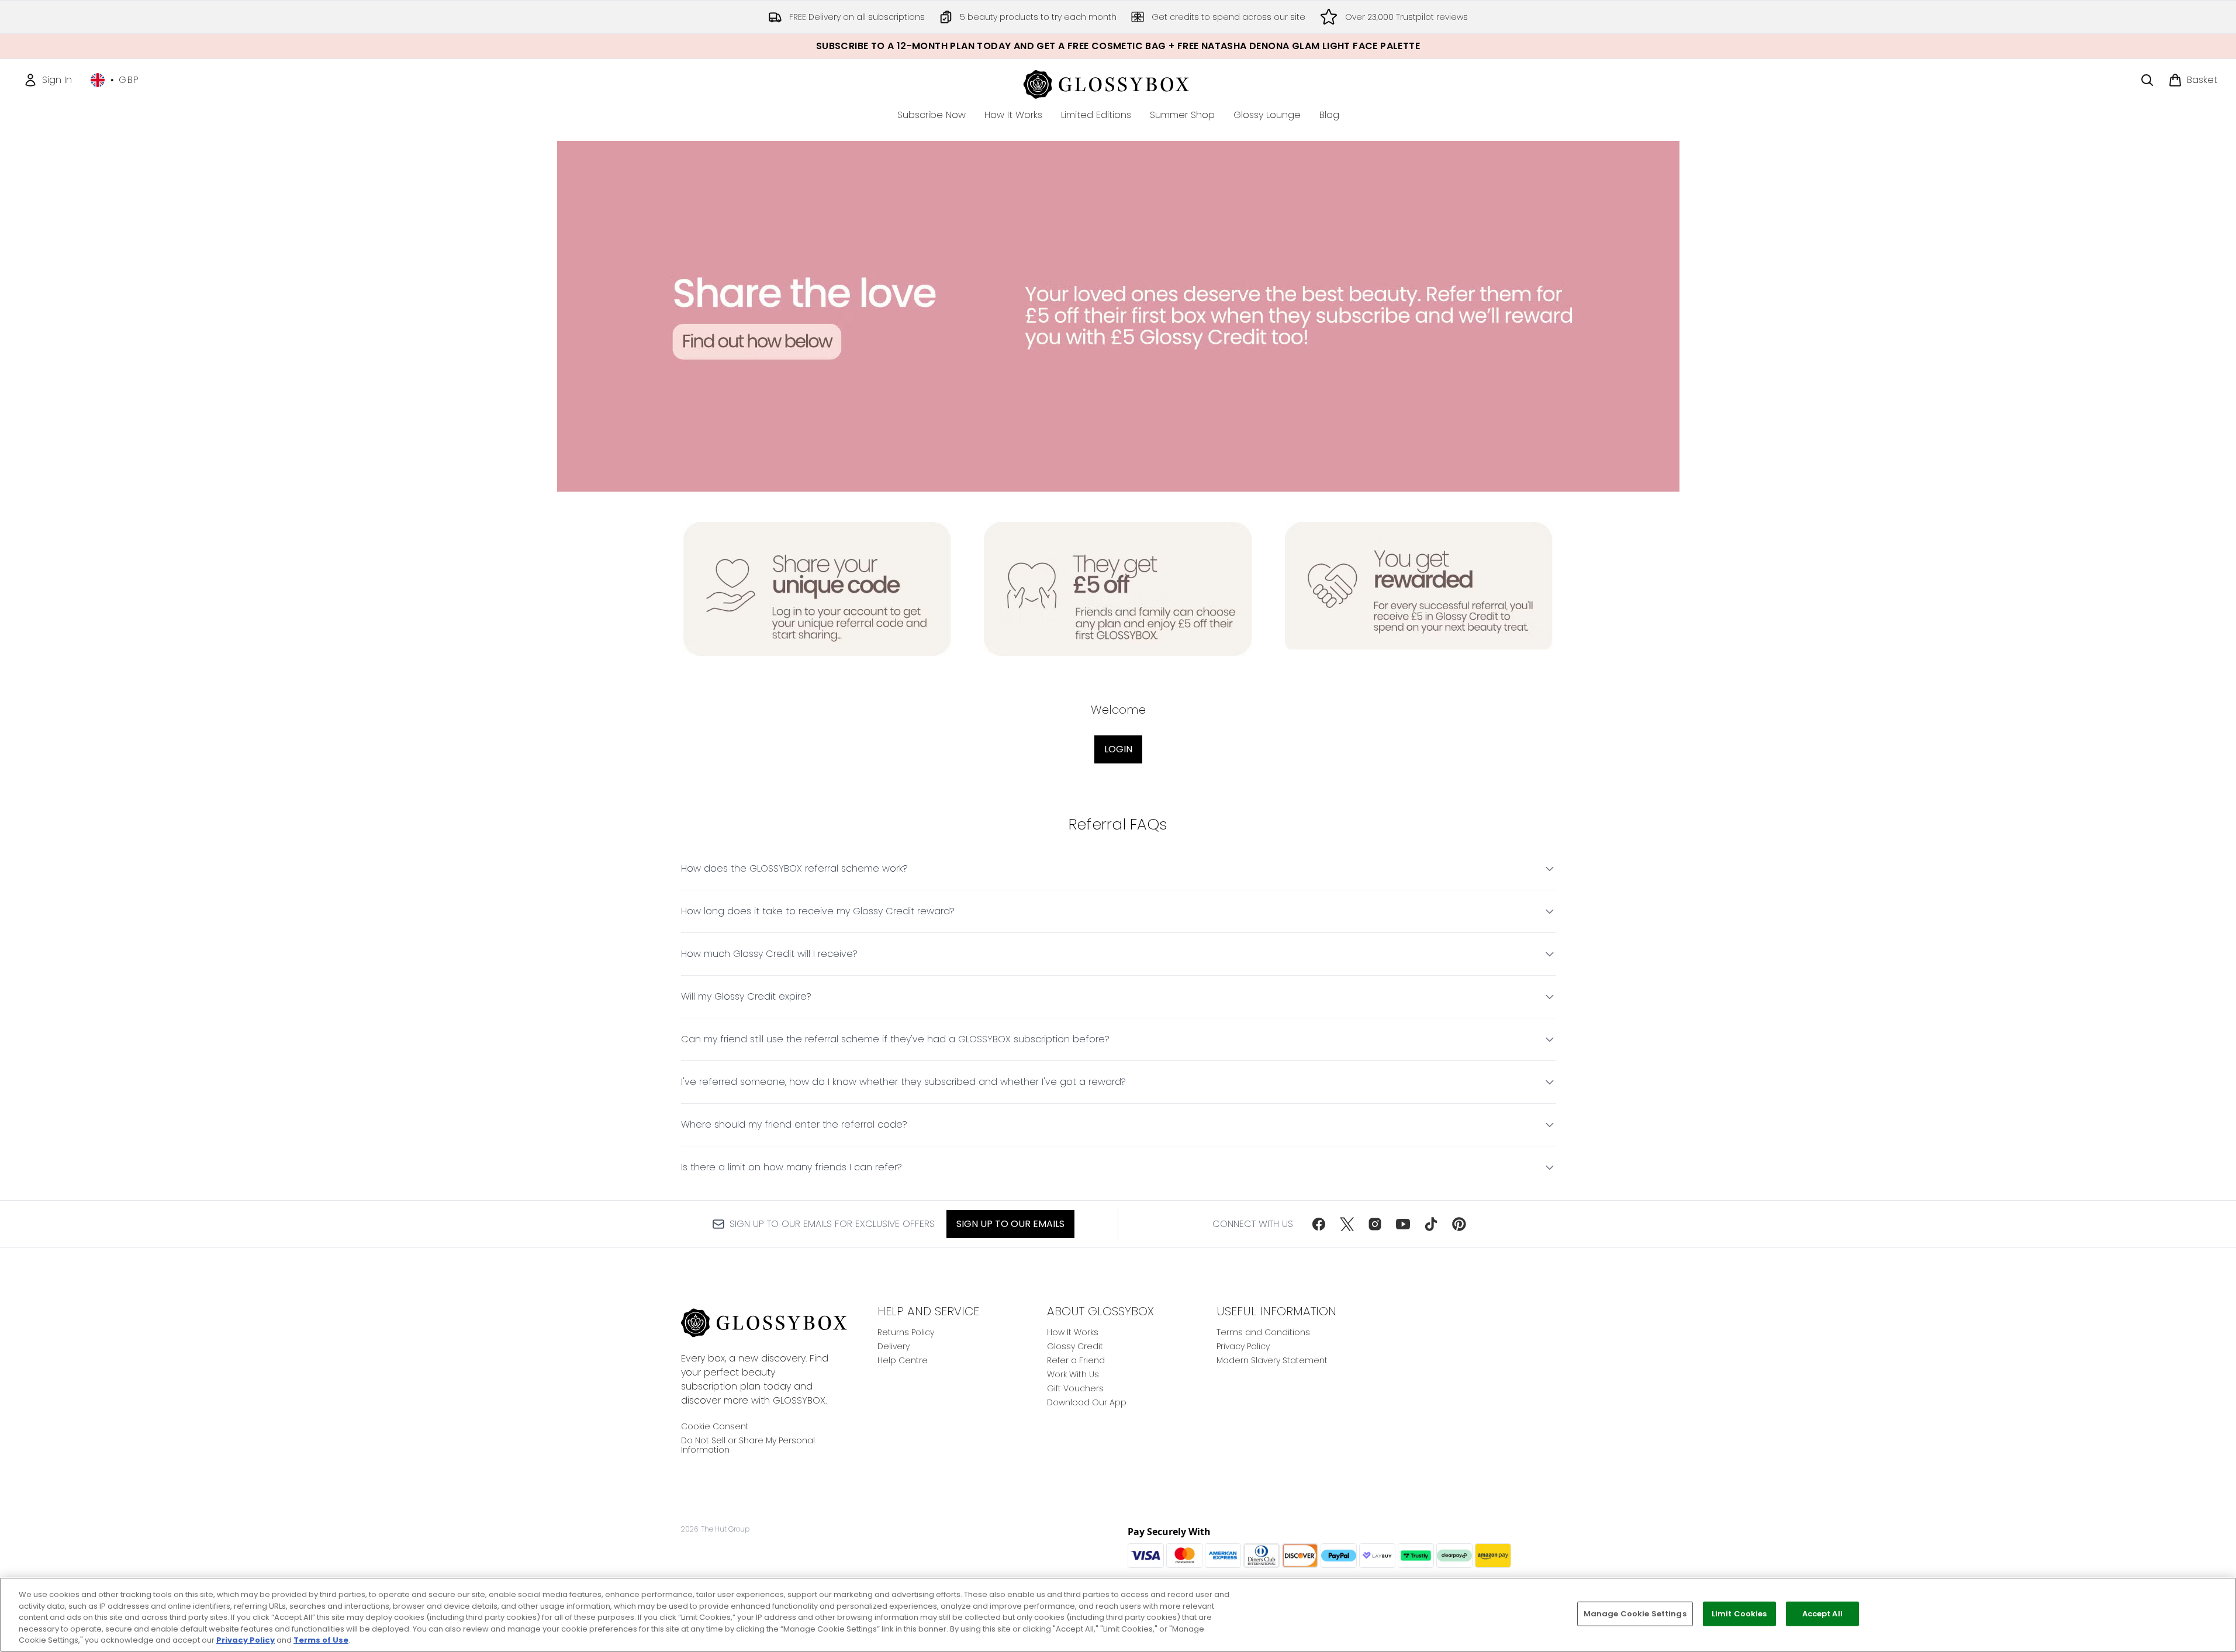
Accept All (1822, 1614)
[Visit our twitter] (1347, 1224)
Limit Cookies (1739, 1614)
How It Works (1073, 1332)
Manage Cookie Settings (1635, 1614)
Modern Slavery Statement (1272, 1360)
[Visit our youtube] (1403, 1224)
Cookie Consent (715, 1426)
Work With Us (1073, 1374)
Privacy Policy (1243, 1346)
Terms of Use (321, 1640)
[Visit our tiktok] (1431, 1224)
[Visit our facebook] (1319, 1224)
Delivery (894, 1346)
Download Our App (1087, 1402)
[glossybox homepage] (1118, 83)
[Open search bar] (2147, 80)
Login (1118, 749)
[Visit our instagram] (1375, 1224)
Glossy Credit (1075, 1346)
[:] (1419, 594)
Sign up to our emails (1010, 1224)
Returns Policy (906, 1332)
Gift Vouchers (1075, 1388)
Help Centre (903, 1360)
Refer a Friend (1076, 1360)
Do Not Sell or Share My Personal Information (748, 1445)
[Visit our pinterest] (1459, 1224)
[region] (1118, 1615)
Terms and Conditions (1263, 1332)
